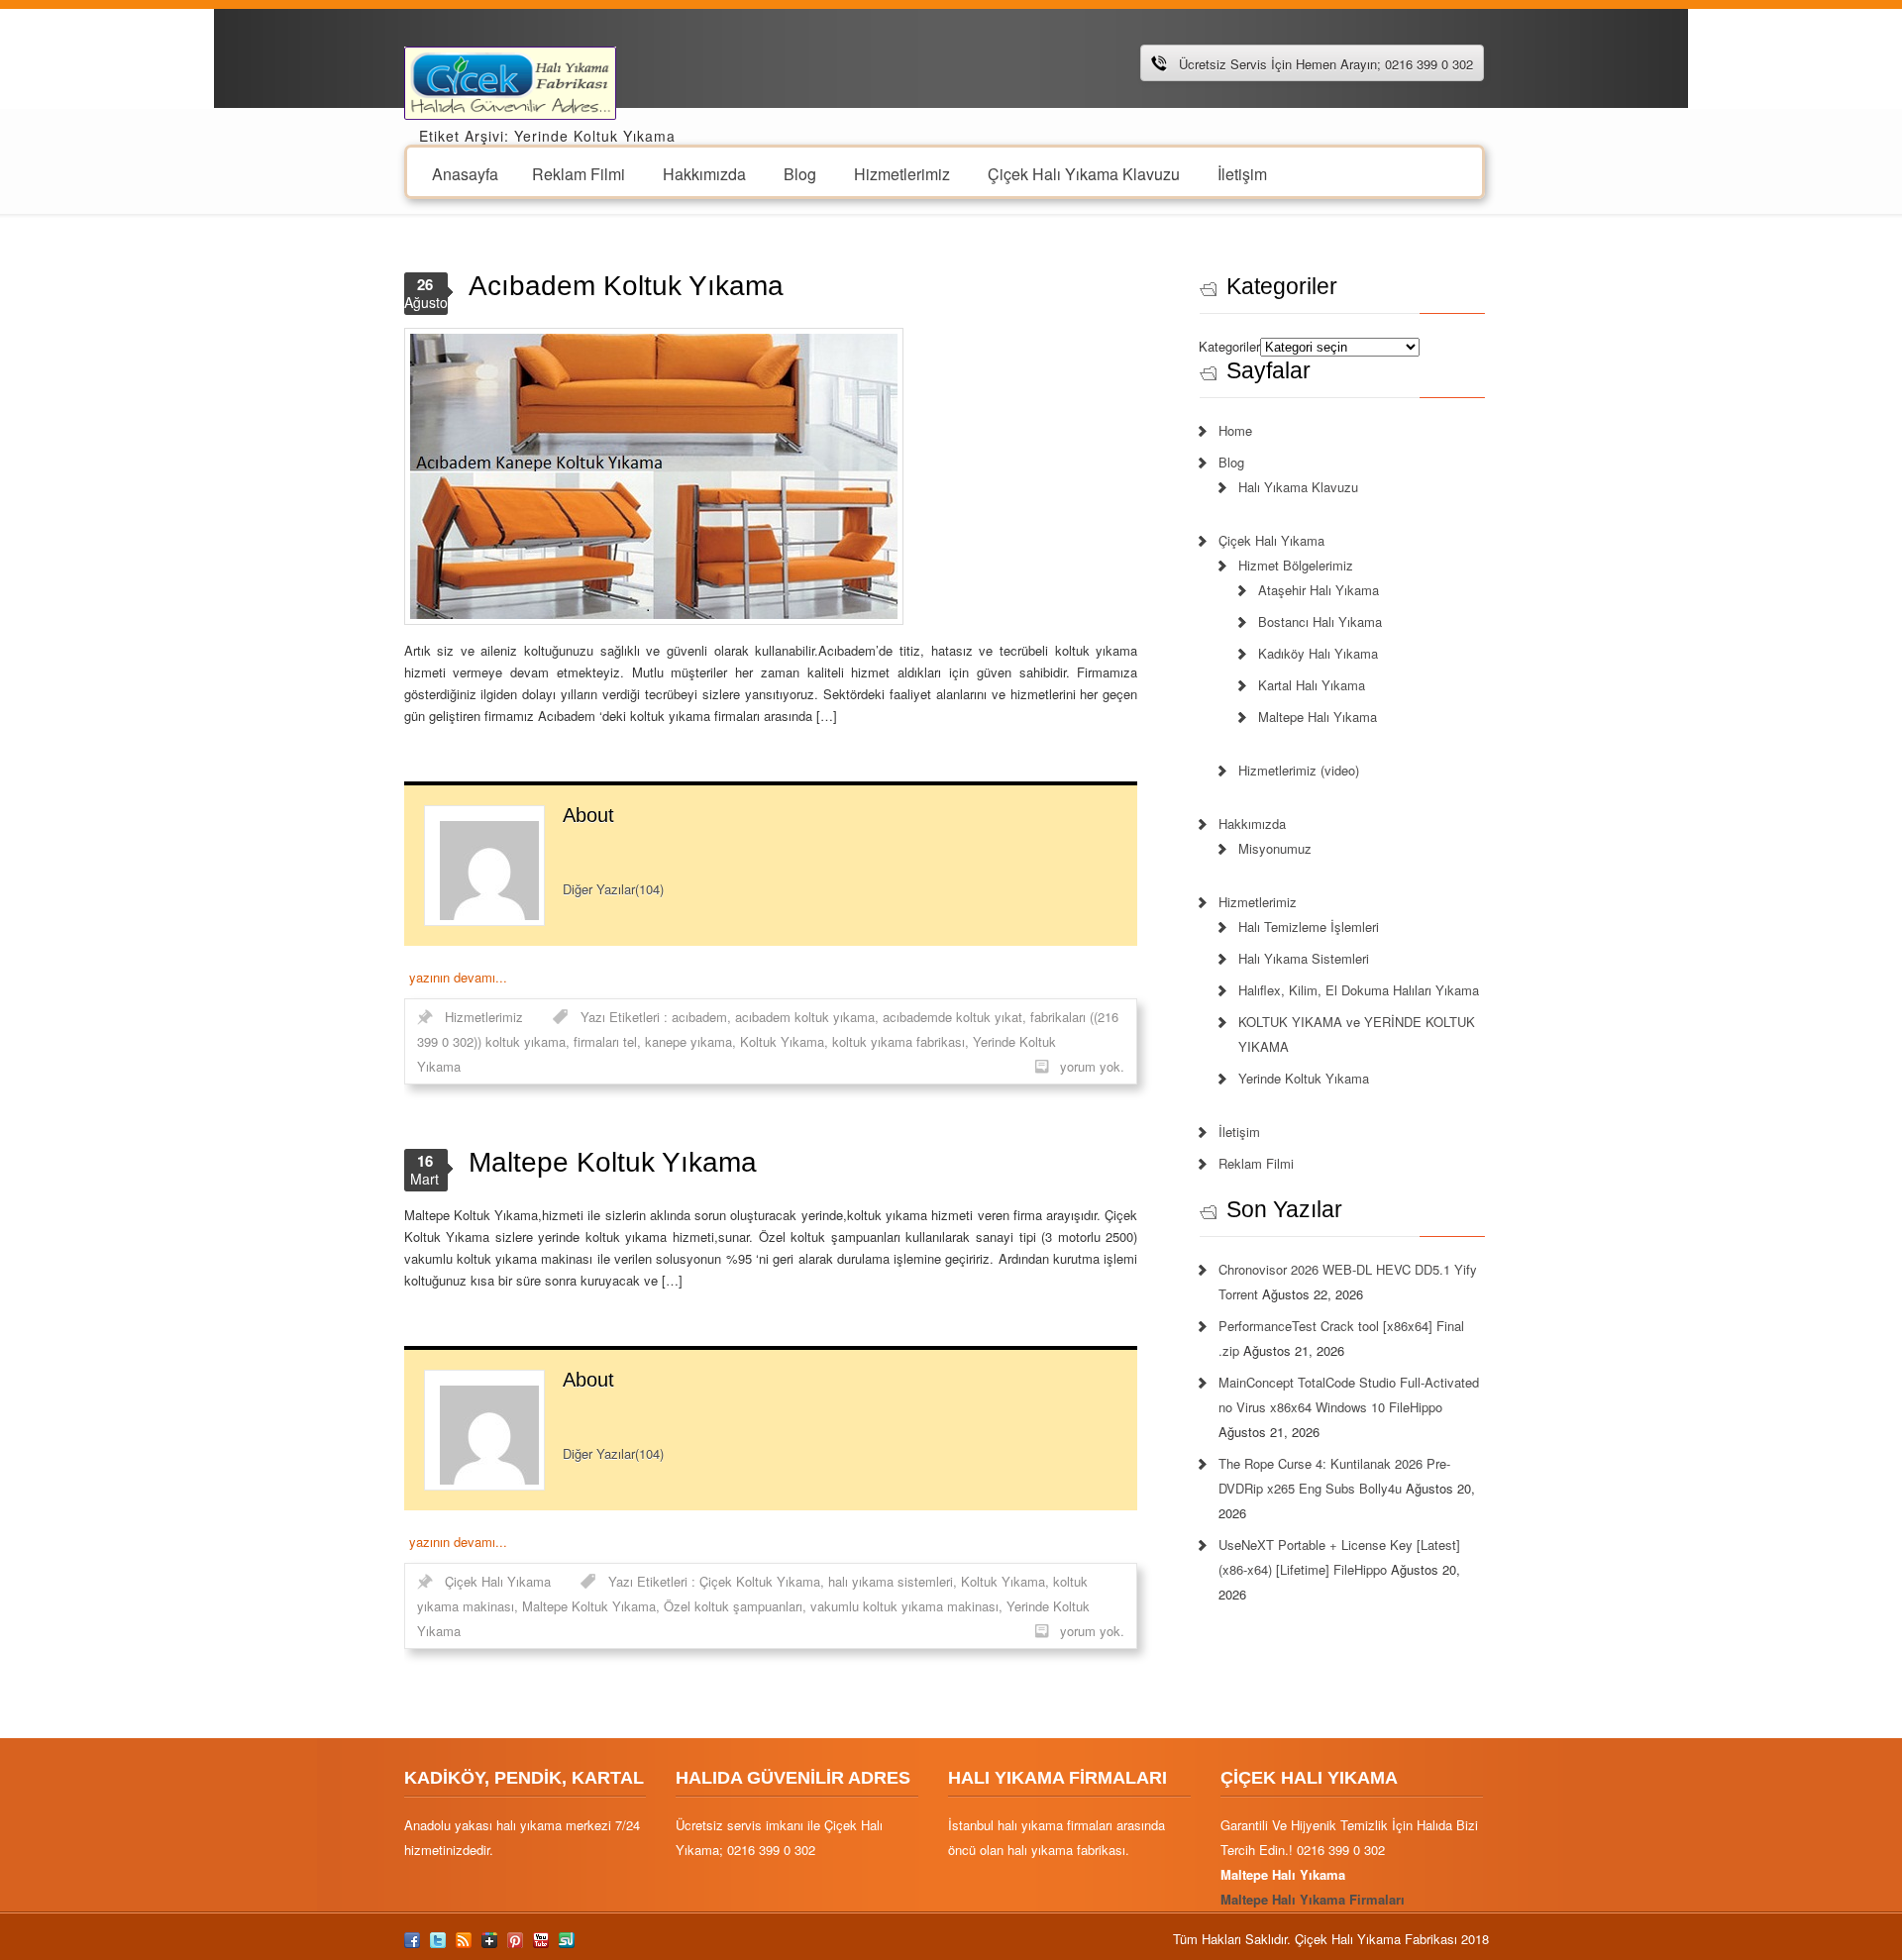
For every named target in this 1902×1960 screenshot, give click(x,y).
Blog (800, 173)
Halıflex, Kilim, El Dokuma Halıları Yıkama (1359, 990)
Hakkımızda (704, 173)
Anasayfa (465, 173)
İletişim (1242, 173)
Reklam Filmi (579, 173)
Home (1235, 430)
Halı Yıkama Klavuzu (1298, 487)
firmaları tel (605, 1041)
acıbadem (699, 1017)
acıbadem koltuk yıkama (805, 1017)
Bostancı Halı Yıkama (1320, 621)
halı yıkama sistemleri (891, 1581)
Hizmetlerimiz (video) (1299, 770)
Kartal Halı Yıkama (1312, 685)
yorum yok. (1092, 1066)
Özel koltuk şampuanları (733, 1606)
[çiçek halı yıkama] (510, 81)
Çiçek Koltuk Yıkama (760, 1581)
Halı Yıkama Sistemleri (1304, 958)
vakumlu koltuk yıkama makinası (904, 1606)
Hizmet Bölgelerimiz (1296, 565)
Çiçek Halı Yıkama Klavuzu (1084, 173)
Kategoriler (1229, 346)
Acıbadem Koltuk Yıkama (626, 286)
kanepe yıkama (688, 1041)
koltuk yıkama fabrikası (898, 1041)
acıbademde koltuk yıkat (952, 1017)
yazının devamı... (458, 977)
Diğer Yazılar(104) (613, 889)
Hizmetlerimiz (902, 173)
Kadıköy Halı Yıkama (1318, 653)
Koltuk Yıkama (782, 1041)
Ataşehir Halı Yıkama (1319, 590)
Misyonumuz (1275, 848)
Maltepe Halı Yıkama (1318, 717)
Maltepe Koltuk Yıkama (613, 1162)
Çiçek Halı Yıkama (498, 1581)
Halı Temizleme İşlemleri (1309, 927)
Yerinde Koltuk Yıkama (1304, 1078)
